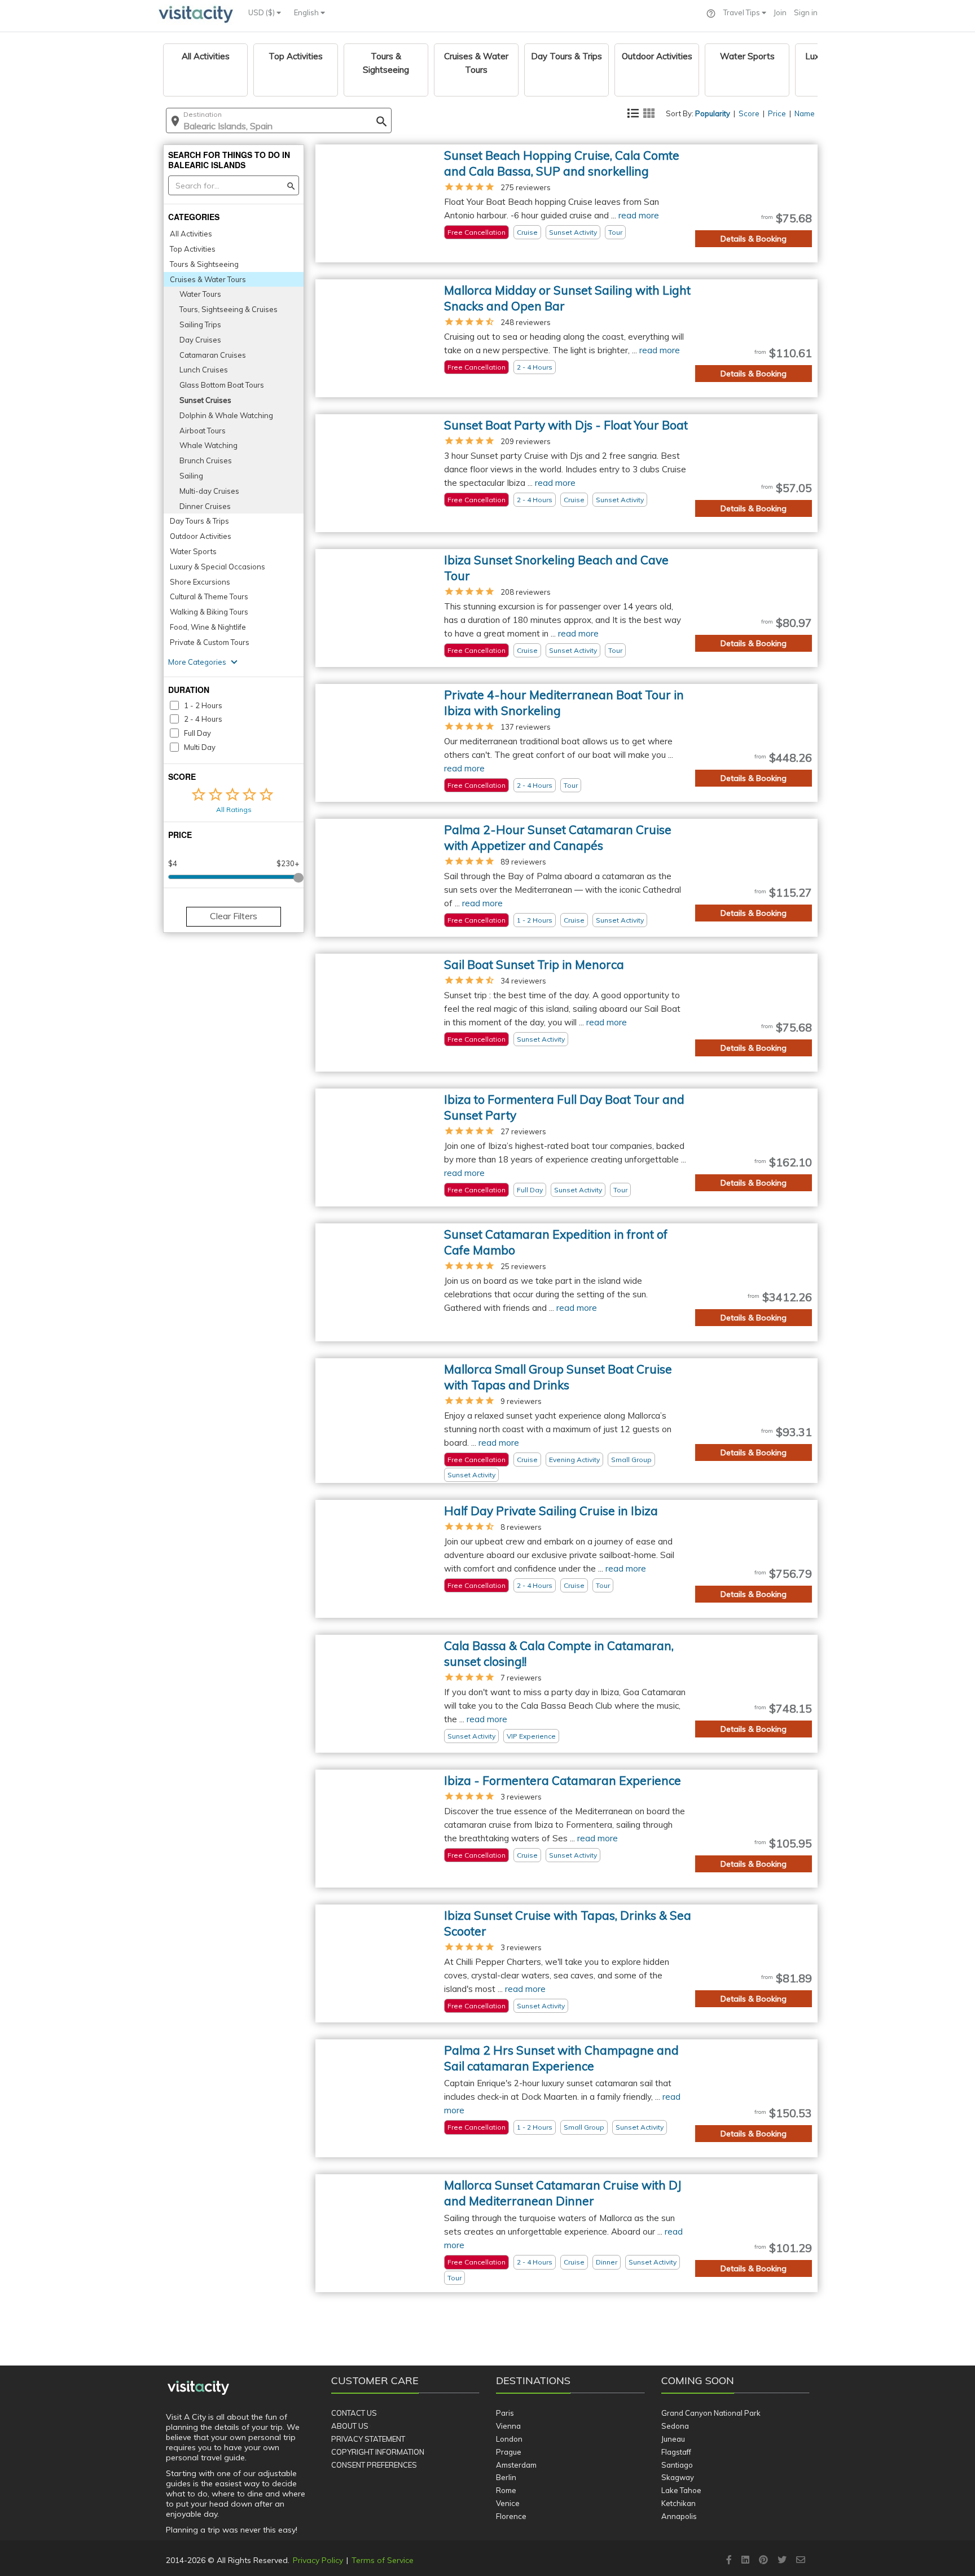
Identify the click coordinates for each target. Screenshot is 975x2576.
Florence (511, 2516)
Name (805, 113)
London (509, 2439)
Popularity (713, 113)
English (307, 12)
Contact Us (354, 2413)
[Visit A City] (198, 2388)
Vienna (508, 2426)
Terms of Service (383, 2560)
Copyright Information (378, 2452)
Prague (509, 2452)
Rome (506, 2490)
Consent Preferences (374, 2465)
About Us (350, 2426)
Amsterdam (516, 2465)
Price (777, 113)
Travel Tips (743, 12)
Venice (508, 2503)
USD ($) (262, 12)
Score (749, 113)
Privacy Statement (368, 2439)
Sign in (806, 12)
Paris (505, 2413)
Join (780, 12)
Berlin (506, 2477)
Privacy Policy (318, 2560)
